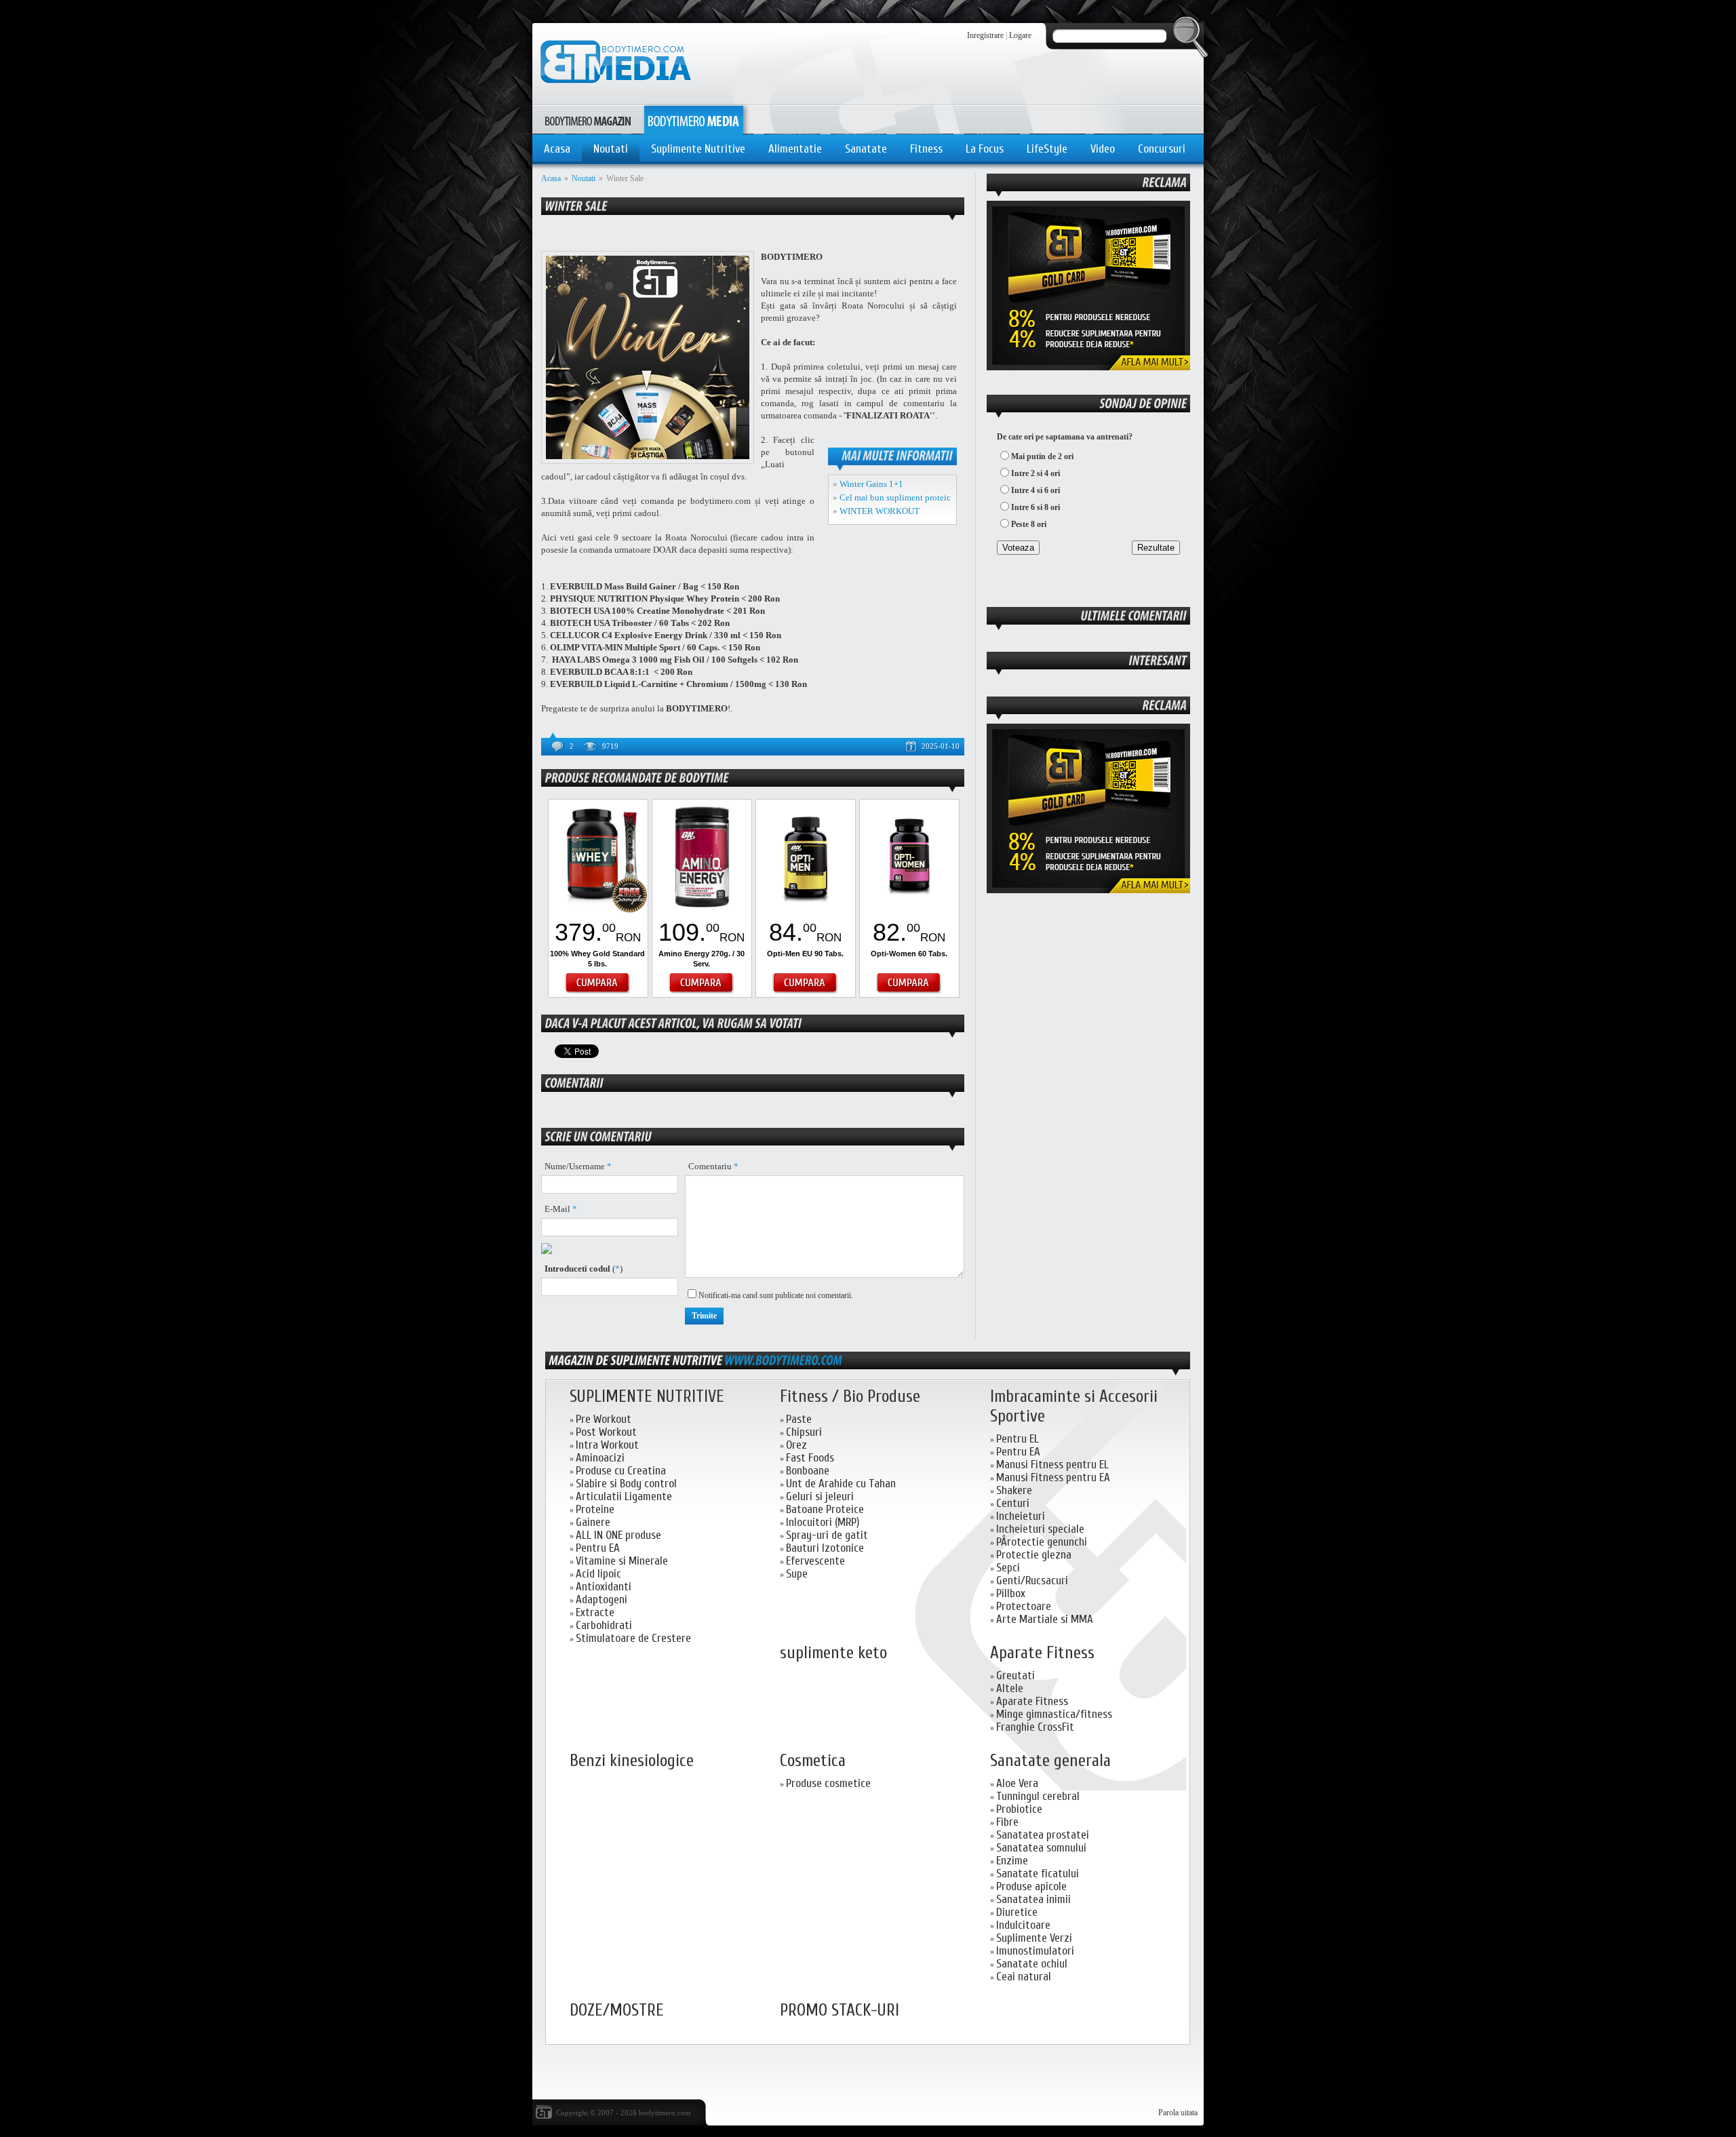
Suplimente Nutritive (698, 149)
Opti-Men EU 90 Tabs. (805, 954)
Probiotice (1019, 1809)
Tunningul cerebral (1038, 1796)
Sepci (1008, 1568)
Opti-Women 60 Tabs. (909, 954)
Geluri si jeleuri (820, 1496)
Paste (799, 1419)
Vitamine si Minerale (622, 1561)
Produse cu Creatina (621, 1471)
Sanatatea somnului (1041, 1848)
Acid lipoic (598, 1574)
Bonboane (808, 1471)
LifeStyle (1047, 149)
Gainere (593, 1522)
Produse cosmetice (828, 1783)
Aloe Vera (1017, 1783)
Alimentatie (795, 149)
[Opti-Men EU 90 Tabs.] (806, 911)
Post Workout (606, 1432)
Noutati (611, 149)
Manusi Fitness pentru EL (1052, 1465)
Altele (1010, 1688)
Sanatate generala (1050, 1761)
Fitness (926, 149)
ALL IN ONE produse (618, 1535)
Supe (797, 1574)
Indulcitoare (1023, 1925)
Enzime (1012, 1861)
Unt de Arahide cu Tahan (841, 1484)
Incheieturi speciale (1040, 1529)
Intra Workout (607, 1445)
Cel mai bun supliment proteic (895, 497)
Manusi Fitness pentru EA (1053, 1477)
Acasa (557, 149)
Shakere (1014, 1490)
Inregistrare (985, 35)
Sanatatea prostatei (1043, 1835)
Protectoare (1024, 1606)
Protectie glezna (1034, 1555)
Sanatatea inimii (1033, 1899)
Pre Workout (604, 1419)
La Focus (985, 149)
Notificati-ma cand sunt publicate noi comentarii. (776, 1295)
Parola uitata (1178, 2113)
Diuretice (1017, 1912)
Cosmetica (813, 1761)
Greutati (1015, 1675)
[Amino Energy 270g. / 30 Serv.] (702, 911)
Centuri (1013, 1503)
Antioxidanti (604, 1587)
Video (1103, 149)
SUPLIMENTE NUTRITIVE (647, 1397)
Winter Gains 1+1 (871, 484)
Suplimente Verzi (1034, 1938)
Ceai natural (1024, 1977)
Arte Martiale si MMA (1045, 1619)
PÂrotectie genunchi (1042, 1542)
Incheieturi (1021, 1516)
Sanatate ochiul (1032, 1964)
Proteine (595, 1509)
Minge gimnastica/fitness (1054, 1714)
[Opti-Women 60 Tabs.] (909, 911)
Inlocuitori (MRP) (823, 1522)
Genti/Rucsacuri (1032, 1581)
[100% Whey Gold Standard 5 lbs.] (598, 911)
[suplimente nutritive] (783, 1360)
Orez (796, 1445)
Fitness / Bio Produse (850, 1397)
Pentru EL (1018, 1439)
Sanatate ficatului (1038, 1874)
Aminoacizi (600, 1458)
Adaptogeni (601, 1600)
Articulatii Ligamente (624, 1496)
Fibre (1007, 1822)
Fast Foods (810, 1458)
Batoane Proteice (825, 1509)
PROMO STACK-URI (840, 2011)
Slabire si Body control (626, 1484)
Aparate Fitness (1042, 1653)
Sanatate (866, 149)
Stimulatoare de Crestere (633, 1638)
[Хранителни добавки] (1088, 890)
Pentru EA (598, 1548)
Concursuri (1162, 149)
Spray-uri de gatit (827, 1535)
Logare (1020, 35)
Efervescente (815, 1561)
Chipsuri (804, 1432)
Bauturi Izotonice (825, 1548)
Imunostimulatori (1035, 1951)
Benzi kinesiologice (632, 1761)
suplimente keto (833, 1653)
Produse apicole (1031, 1886)
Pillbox (1011, 1593)
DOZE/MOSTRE (617, 2011)
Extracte (595, 1612)
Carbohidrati (604, 1625)
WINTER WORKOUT (880, 511)
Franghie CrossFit (1035, 1727)
